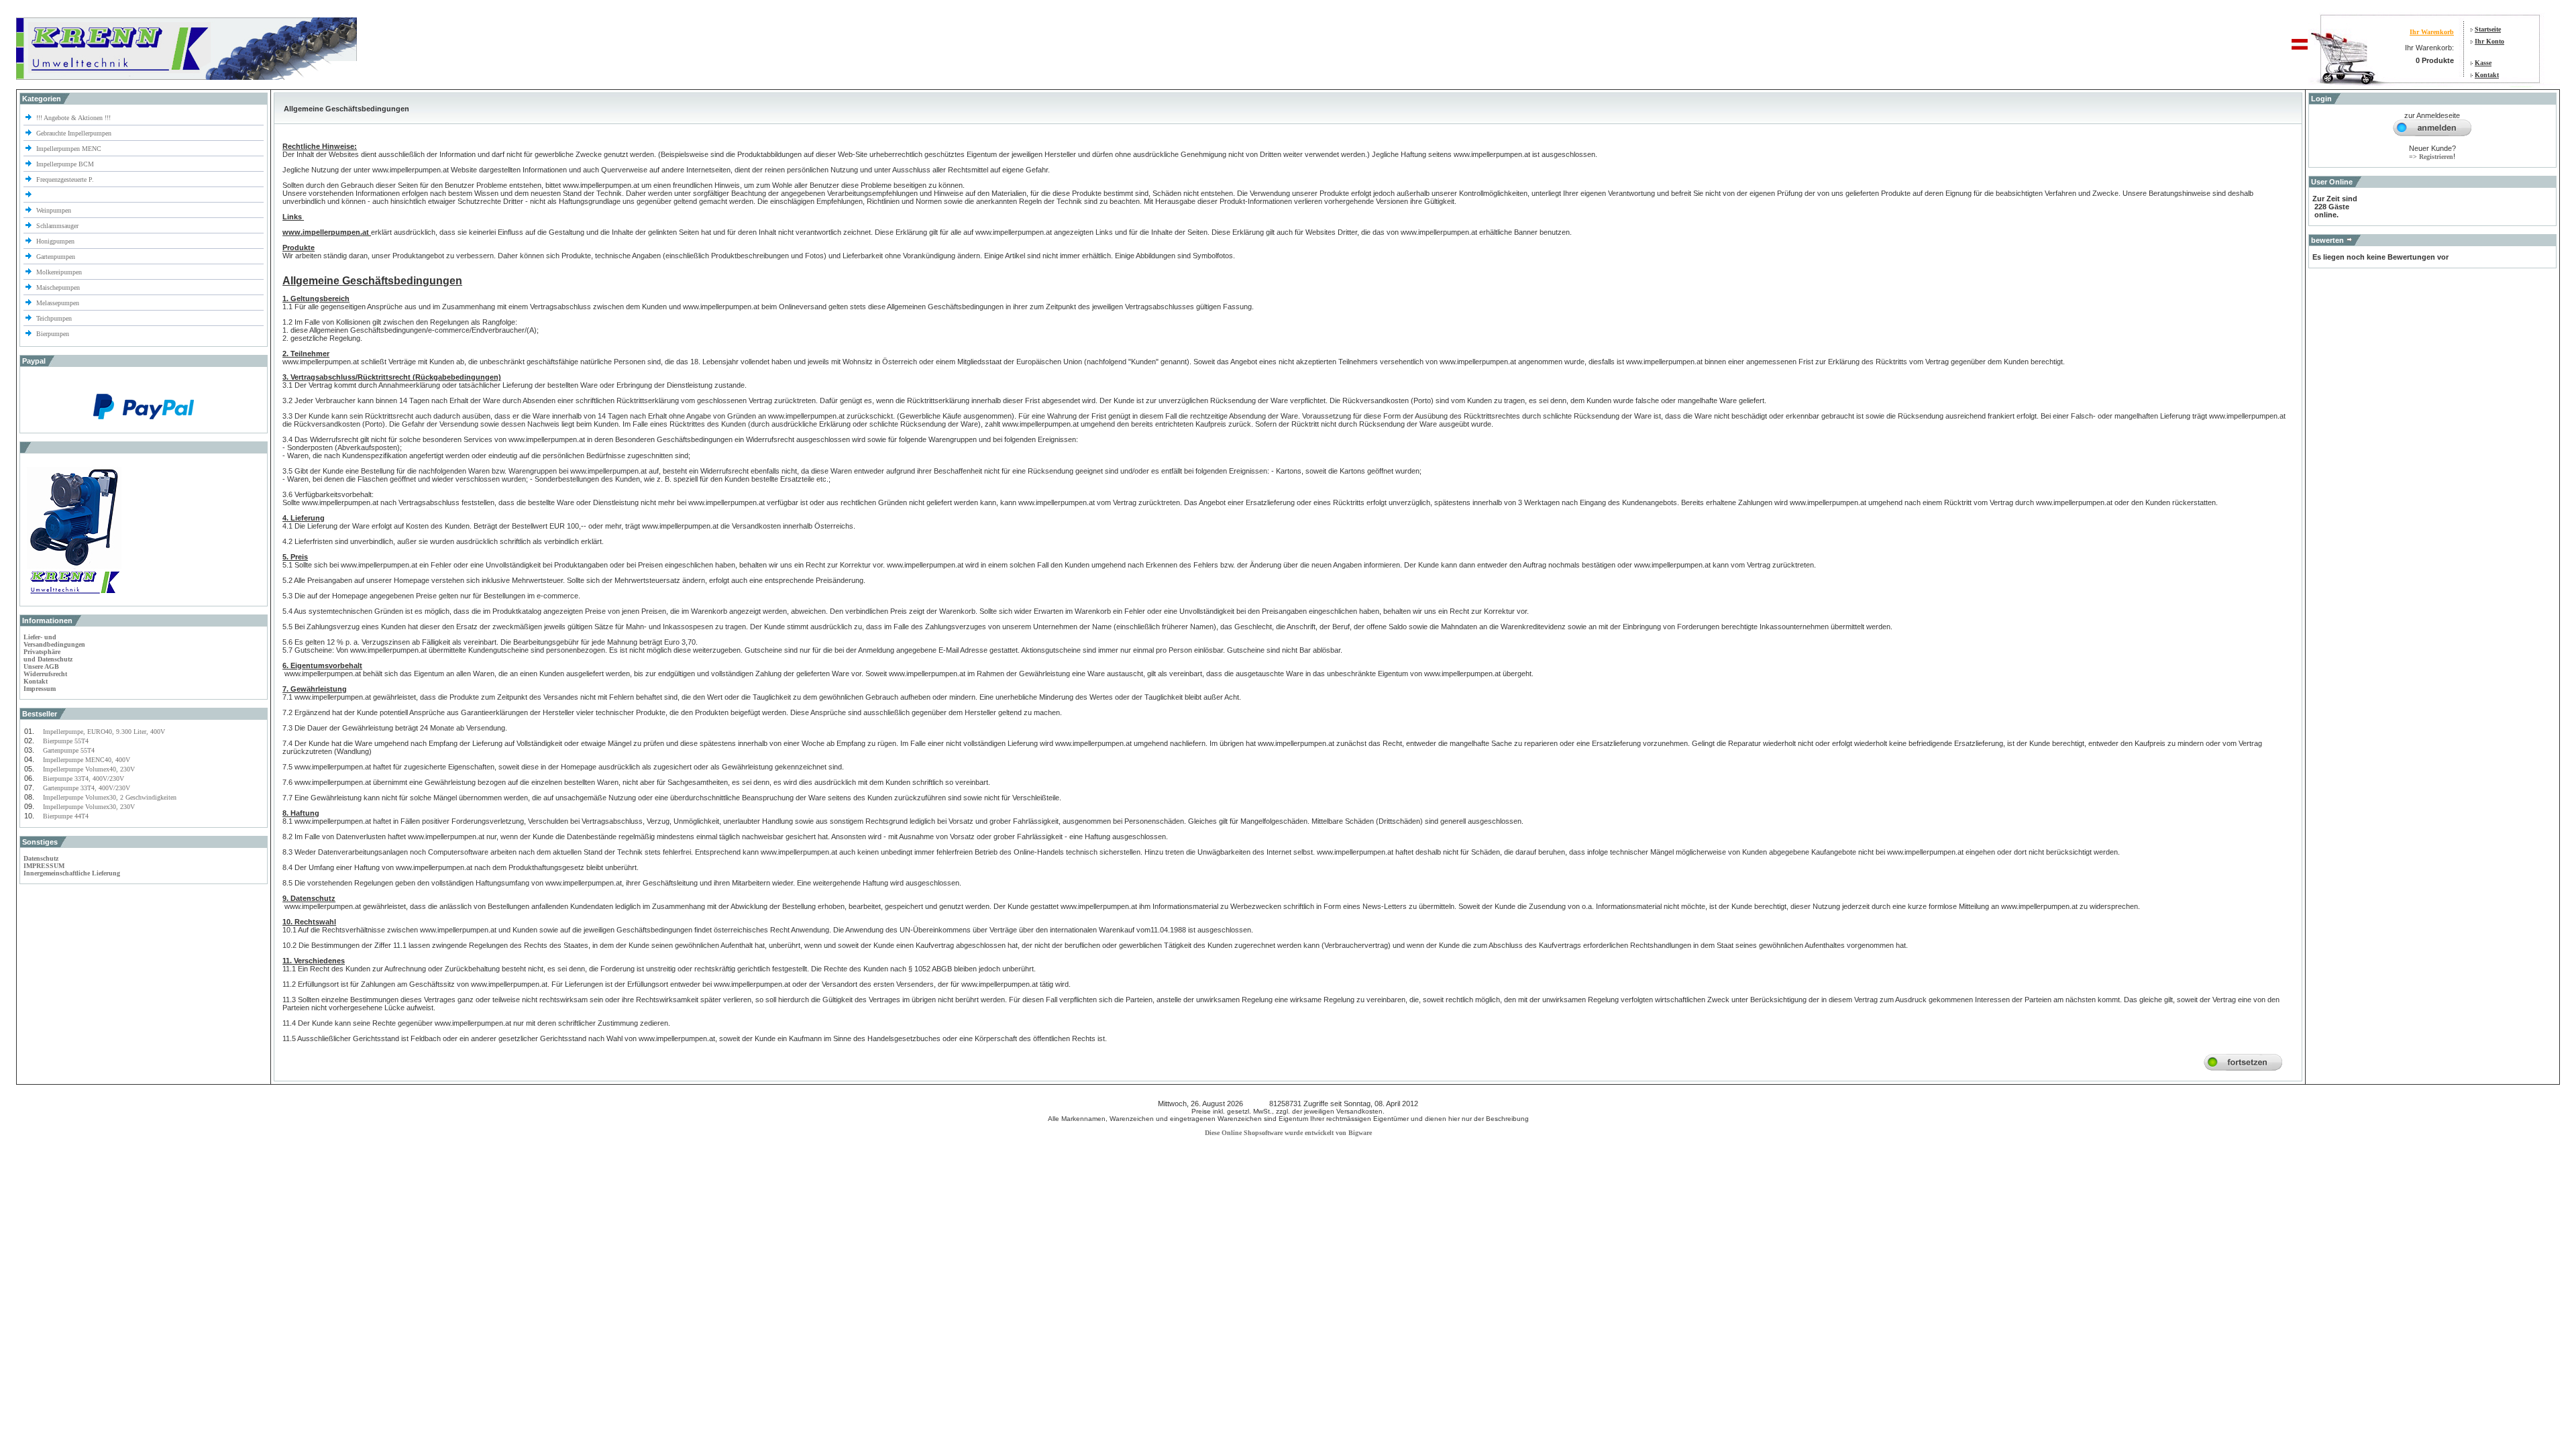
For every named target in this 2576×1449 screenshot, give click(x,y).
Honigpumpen (55, 241)
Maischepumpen (58, 287)
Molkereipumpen (59, 272)
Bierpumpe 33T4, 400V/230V (84, 779)
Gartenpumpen (56, 257)
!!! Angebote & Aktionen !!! (73, 118)
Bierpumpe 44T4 (66, 816)
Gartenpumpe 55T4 (69, 750)
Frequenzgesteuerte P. (65, 179)
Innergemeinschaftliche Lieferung (72, 873)
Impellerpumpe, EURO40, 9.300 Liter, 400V (104, 732)
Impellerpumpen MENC (69, 149)
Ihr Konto (2489, 41)
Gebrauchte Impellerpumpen (74, 133)
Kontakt (2487, 75)
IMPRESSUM (44, 866)
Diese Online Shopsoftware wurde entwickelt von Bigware (1288, 1133)
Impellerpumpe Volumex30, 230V (89, 807)
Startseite (2488, 29)
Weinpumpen (54, 210)
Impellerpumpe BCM (65, 164)
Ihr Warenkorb (2432, 32)
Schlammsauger (57, 226)
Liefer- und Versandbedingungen (54, 641)
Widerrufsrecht (45, 674)
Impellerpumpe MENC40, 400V (87, 760)
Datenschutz (41, 858)
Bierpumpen (53, 334)
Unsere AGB (41, 666)
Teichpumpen (54, 318)
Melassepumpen (58, 303)
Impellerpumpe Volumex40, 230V (89, 769)
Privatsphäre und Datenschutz (48, 655)
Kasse (2483, 63)
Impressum (40, 689)
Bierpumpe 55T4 (66, 741)
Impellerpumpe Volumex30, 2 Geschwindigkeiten (110, 797)
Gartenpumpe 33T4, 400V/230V (87, 788)
